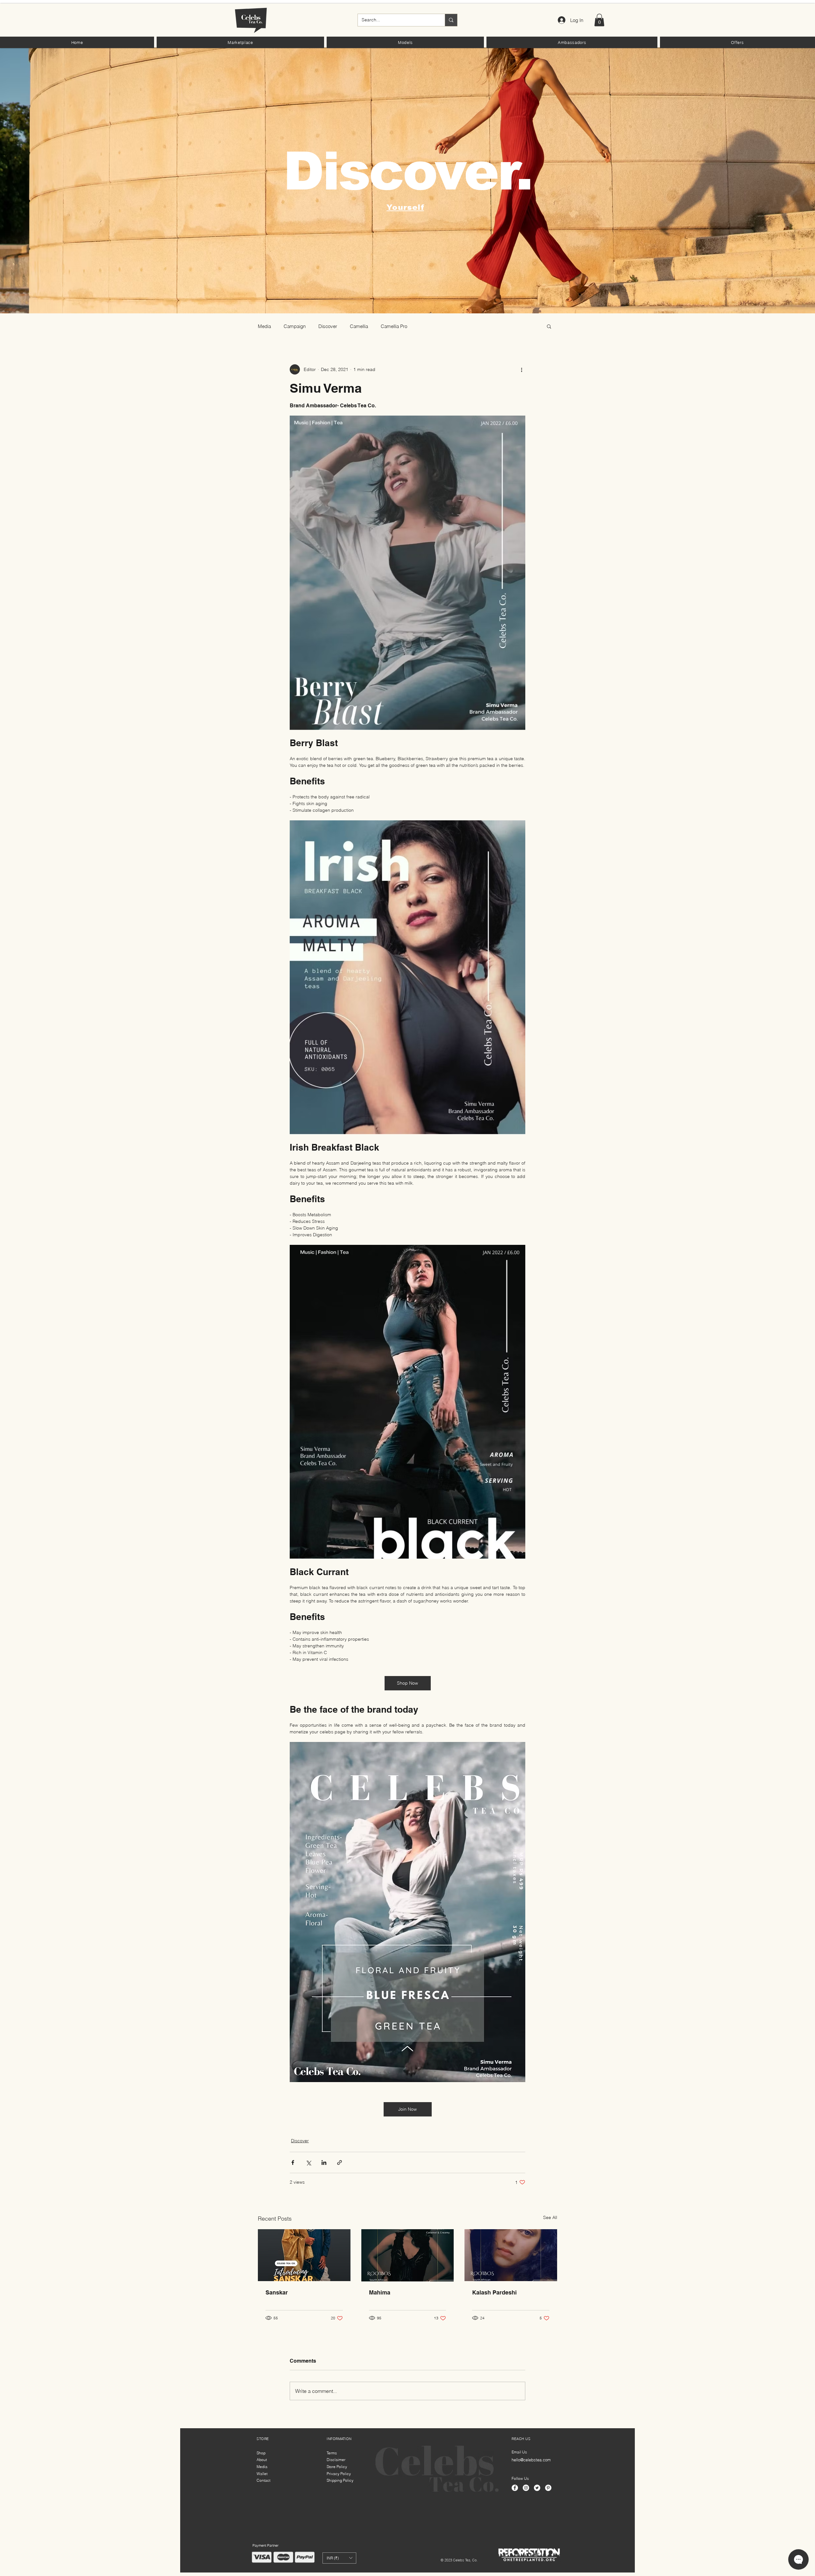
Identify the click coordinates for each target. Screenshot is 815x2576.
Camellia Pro (394, 326)
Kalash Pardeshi (494, 2292)
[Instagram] (526, 2488)
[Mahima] (408, 2255)
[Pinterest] (548, 2488)
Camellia (359, 326)
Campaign (295, 326)
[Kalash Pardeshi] (511, 2255)
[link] (599, 20)
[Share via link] (340, 2162)
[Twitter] (537, 2488)
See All (550, 2217)
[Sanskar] (304, 2255)
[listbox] (339, 2558)
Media (264, 326)
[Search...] (451, 20)
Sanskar (277, 2292)
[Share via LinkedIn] (324, 2162)
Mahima (380, 2292)
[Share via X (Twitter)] (308, 2162)
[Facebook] (515, 2488)
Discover (328, 326)
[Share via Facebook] (293, 2162)
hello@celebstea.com (531, 2460)
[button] (240, 42)
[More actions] (521, 369)
